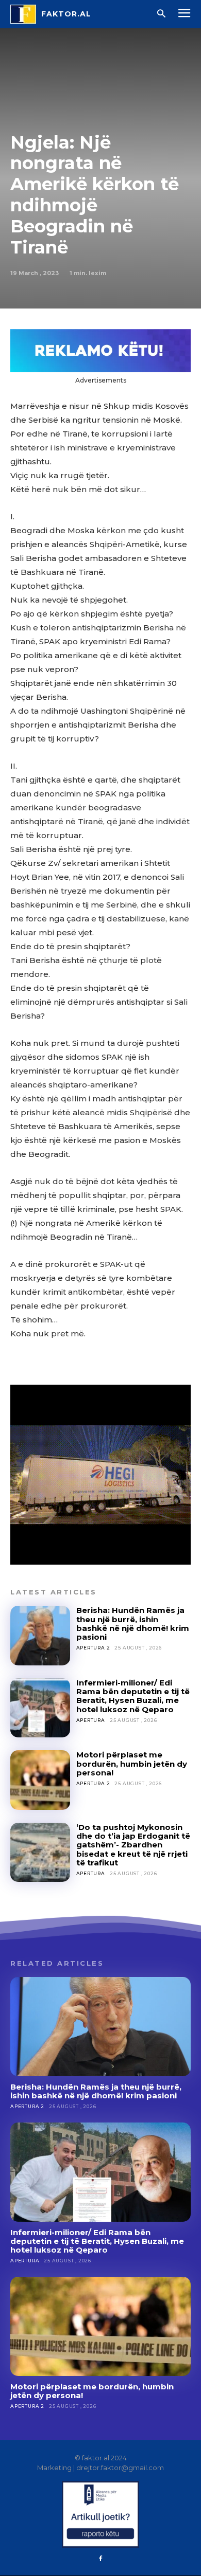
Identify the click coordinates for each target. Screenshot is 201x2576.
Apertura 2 (93, 1648)
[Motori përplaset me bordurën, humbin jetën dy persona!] (40, 1780)
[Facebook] (100, 2559)
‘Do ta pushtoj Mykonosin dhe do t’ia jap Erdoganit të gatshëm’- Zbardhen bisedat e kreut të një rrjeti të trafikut (133, 1845)
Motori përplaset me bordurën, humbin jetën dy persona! (132, 1764)
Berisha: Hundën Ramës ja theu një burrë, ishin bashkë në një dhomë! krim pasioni (133, 1623)
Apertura (91, 1720)
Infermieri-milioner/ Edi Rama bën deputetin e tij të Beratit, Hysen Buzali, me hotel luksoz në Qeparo (133, 1696)
